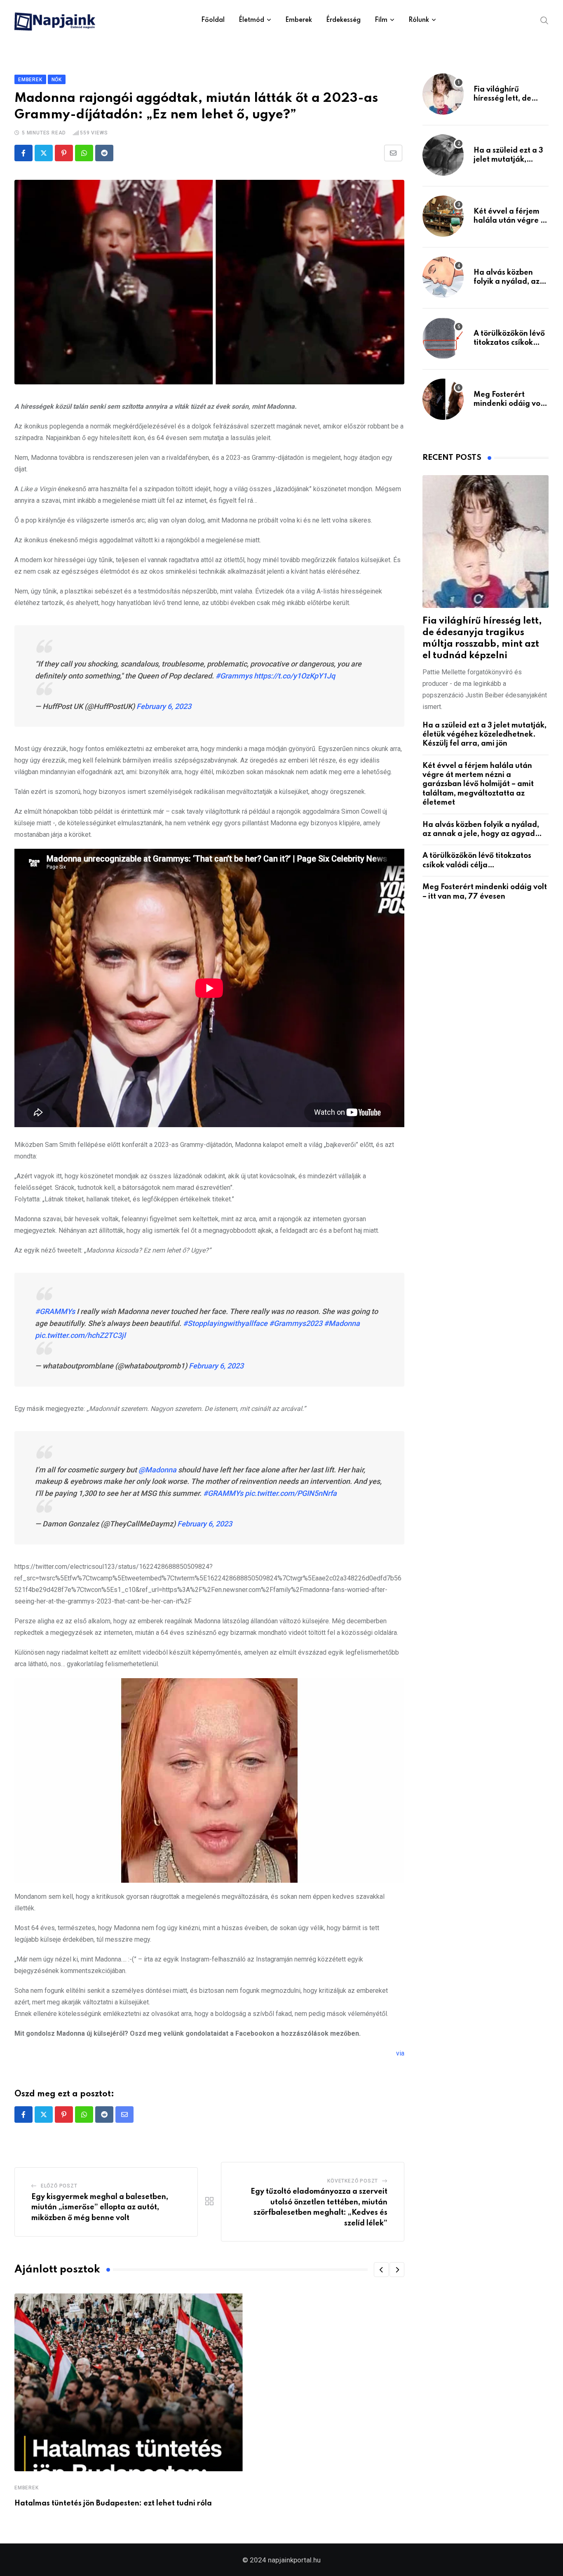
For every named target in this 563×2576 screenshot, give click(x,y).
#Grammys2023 (296, 1323)
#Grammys (234, 676)
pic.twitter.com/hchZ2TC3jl (80, 1335)
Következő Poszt (353, 2181)
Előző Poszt (59, 2186)
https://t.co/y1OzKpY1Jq (294, 676)
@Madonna (157, 1470)
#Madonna (342, 1323)
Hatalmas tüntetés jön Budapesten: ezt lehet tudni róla (113, 2503)
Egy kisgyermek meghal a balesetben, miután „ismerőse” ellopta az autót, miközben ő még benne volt (100, 2207)
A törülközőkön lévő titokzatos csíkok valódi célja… (509, 343)
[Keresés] (544, 20)
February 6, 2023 (164, 706)
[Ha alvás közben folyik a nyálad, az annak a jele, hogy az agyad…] (443, 277)
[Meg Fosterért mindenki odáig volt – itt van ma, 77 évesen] (443, 399)
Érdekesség (343, 20)
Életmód (251, 20)
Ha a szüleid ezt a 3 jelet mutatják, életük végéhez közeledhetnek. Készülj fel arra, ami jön (484, 735)
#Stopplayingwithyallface (225, 1323)
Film (381, 20)
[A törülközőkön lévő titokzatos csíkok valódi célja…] (443, 338)
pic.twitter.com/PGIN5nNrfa (291, 1493)
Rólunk (419, 20)
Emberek (299, 20)
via (400, 2053)
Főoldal (213, 20)
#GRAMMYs (55, 1311)
